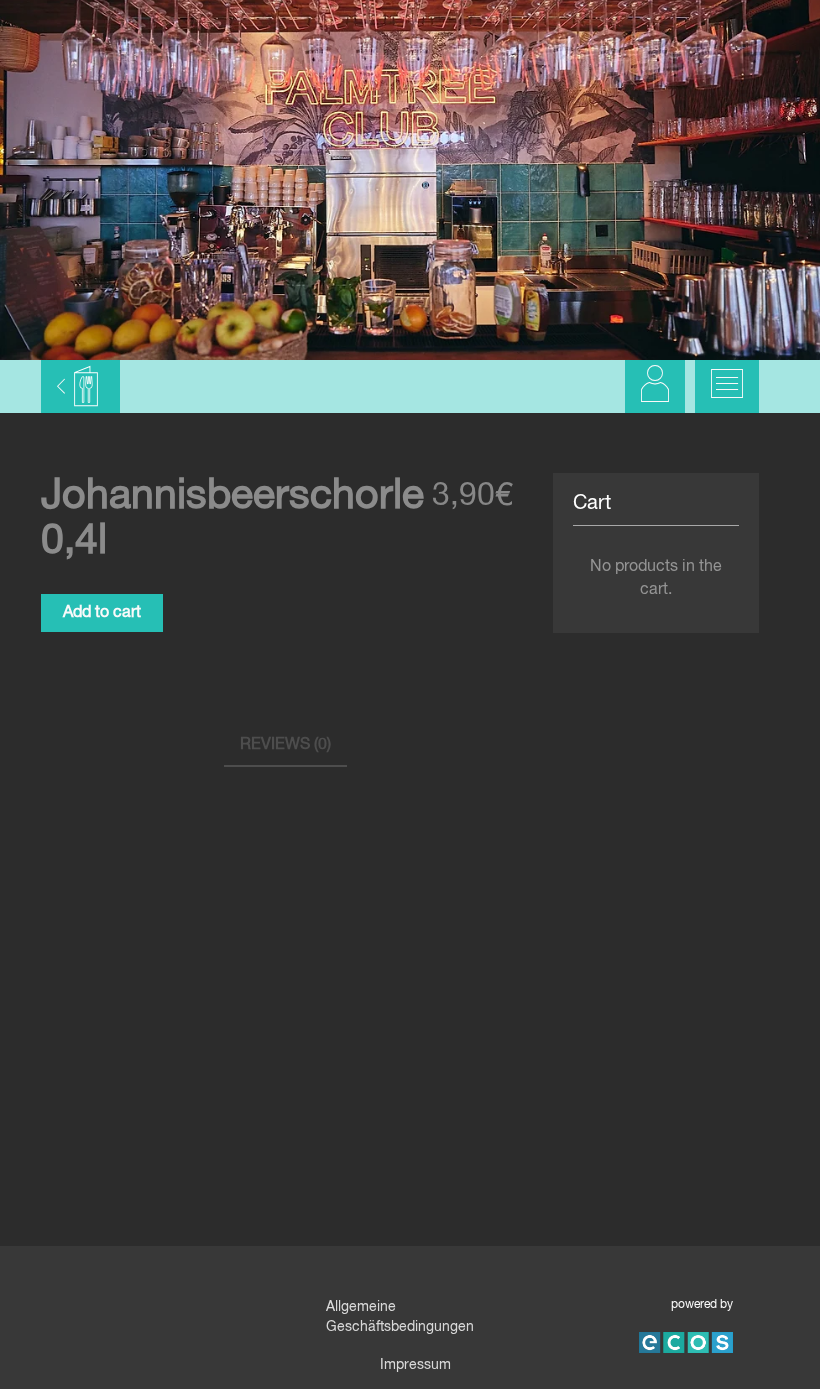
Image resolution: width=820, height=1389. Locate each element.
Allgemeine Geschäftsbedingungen (400, 1317)
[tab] (285, 746)
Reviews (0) (285, 745)
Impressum (415, 1365)
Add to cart (102, 613)
